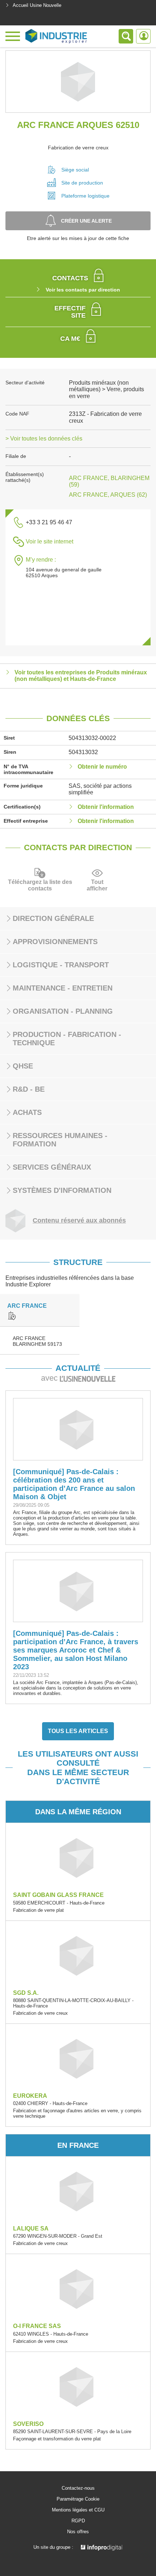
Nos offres (78, 2532)
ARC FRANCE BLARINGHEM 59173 (37, 1341)
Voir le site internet (50, 541)
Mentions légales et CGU (78, 2510)
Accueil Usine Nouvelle (37, 5)
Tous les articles (78, 1731)
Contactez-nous (78, 2488)
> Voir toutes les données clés (44, 439)
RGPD (78, 2521)
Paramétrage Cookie (78, 2499)
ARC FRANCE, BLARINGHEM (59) (109, 481)
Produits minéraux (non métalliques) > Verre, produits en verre (106, 389)
